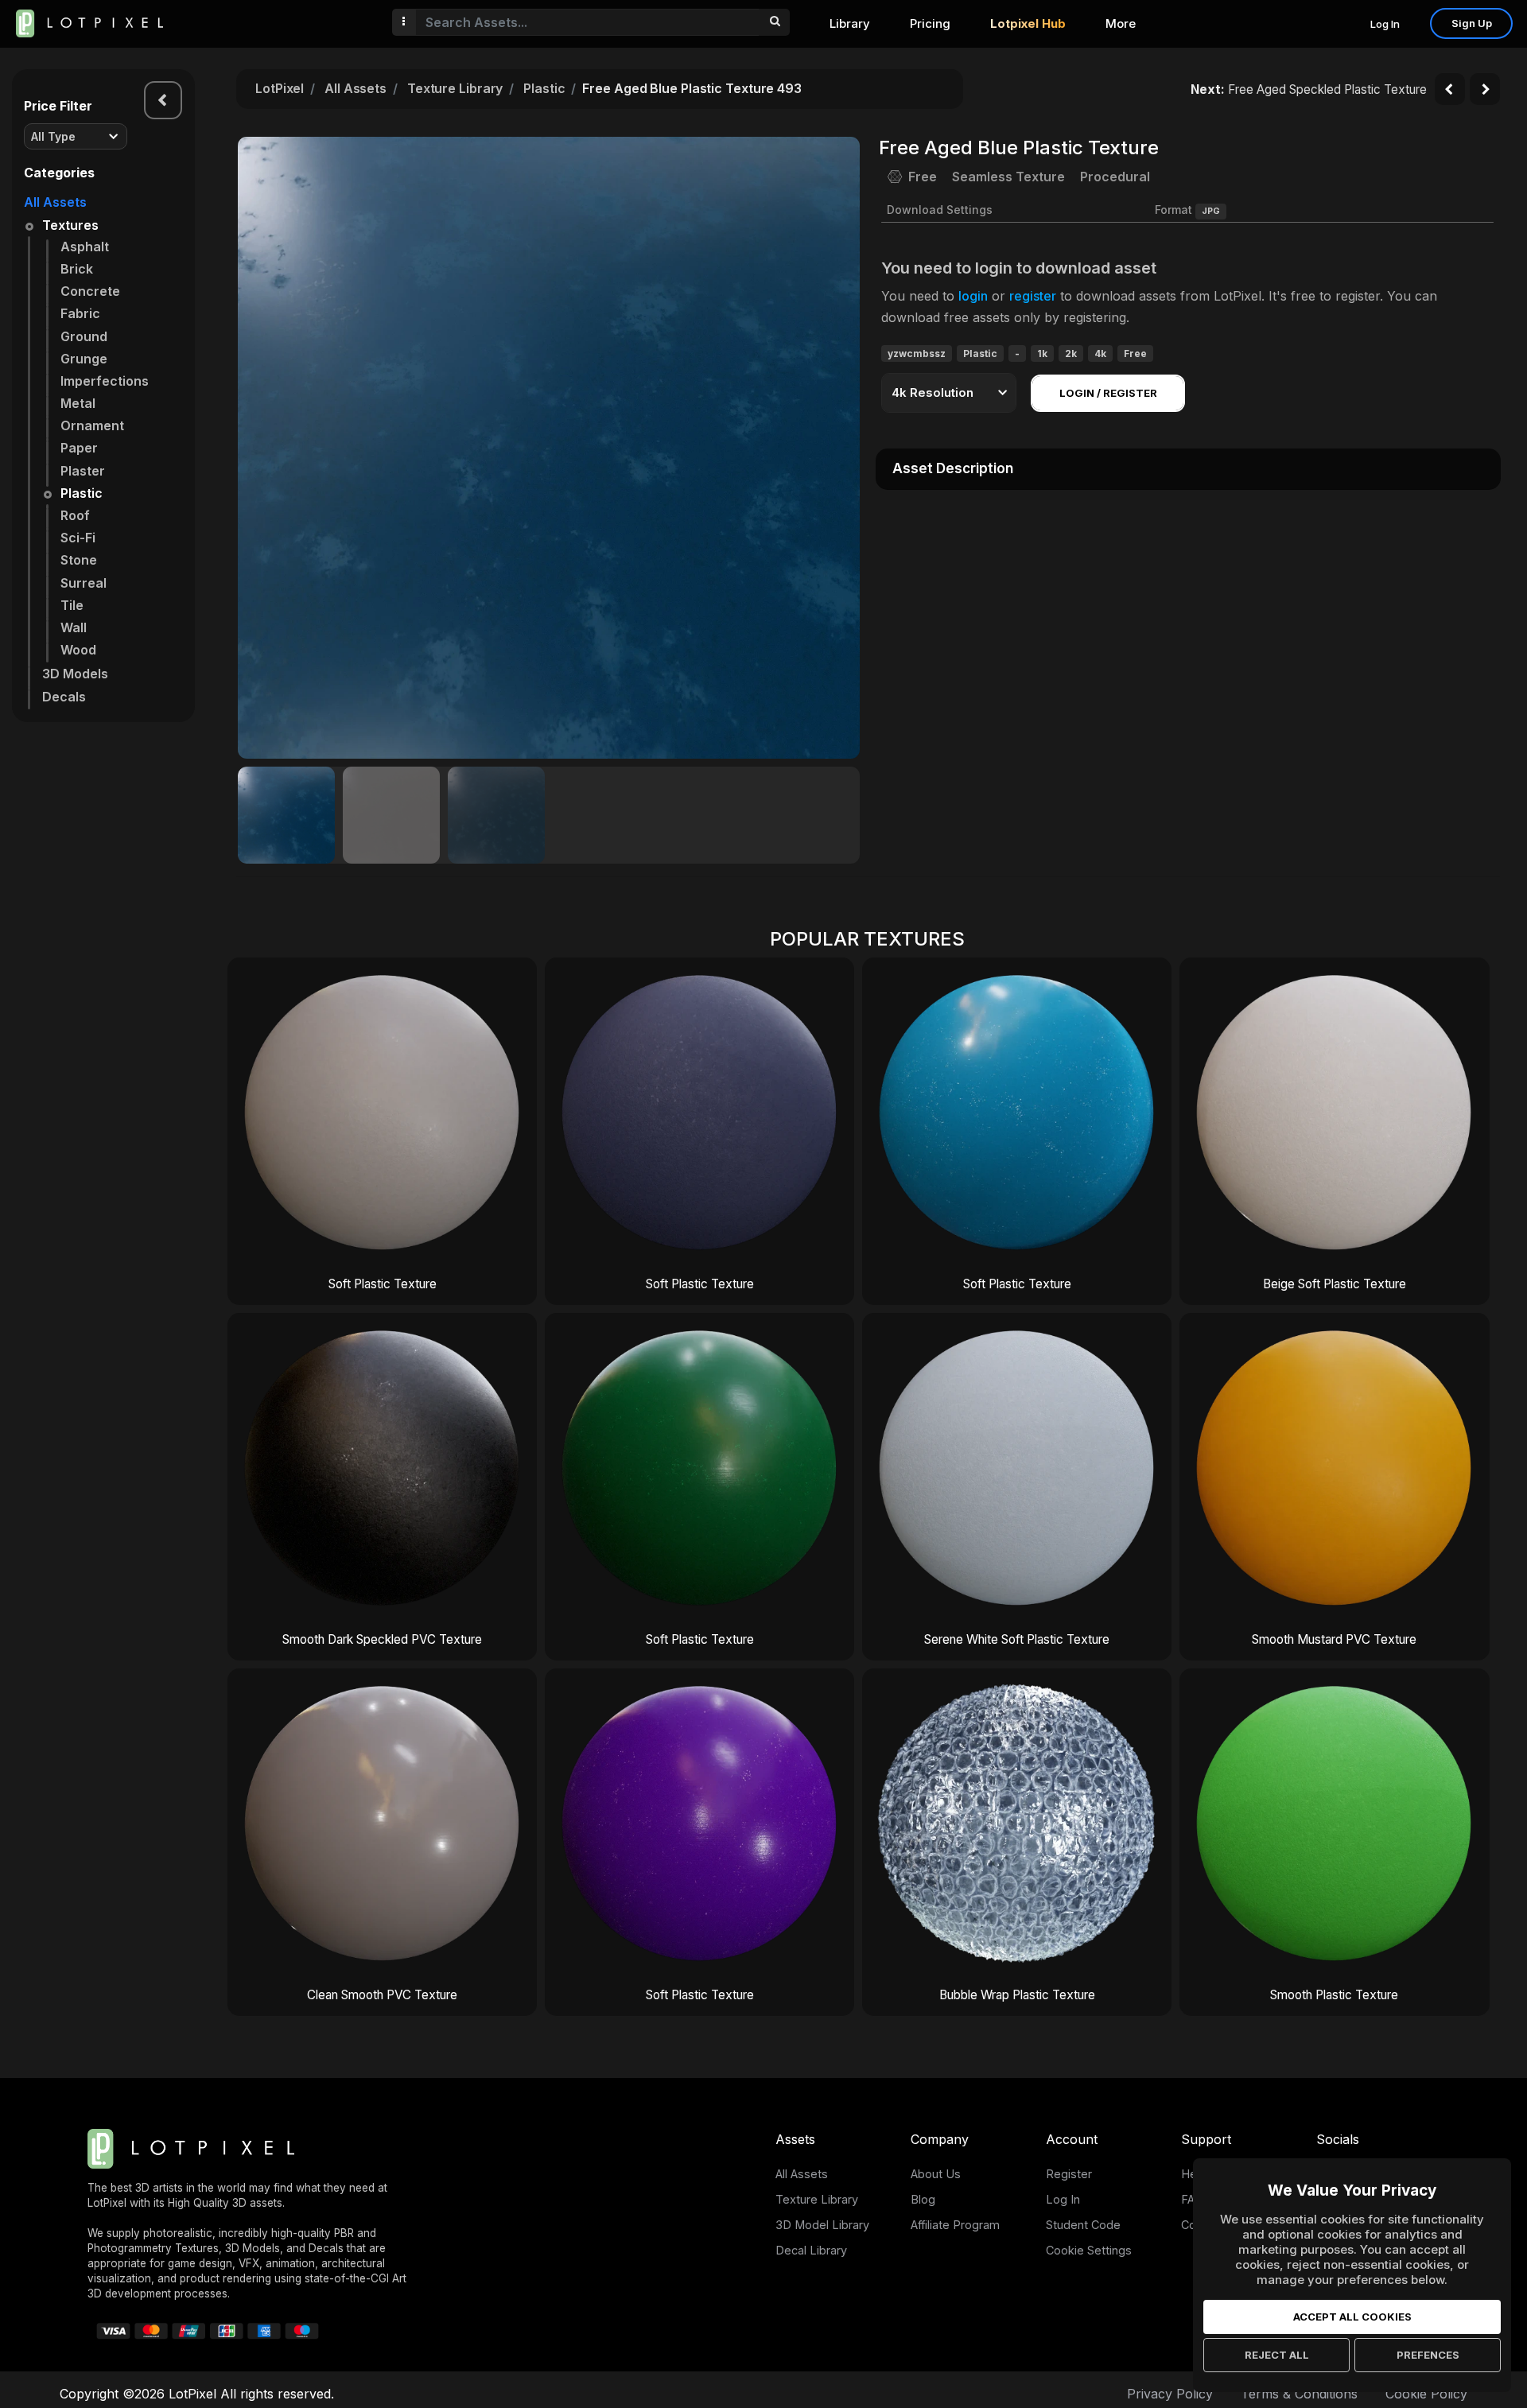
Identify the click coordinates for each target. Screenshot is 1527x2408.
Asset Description (953, 468)
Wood (78, 650)
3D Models (75, 674)
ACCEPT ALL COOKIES (1352, 2317)
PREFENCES (1428, 2355)
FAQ (1192, 2199)
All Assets (55, 202)
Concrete (90, 291)
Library (850, 23)
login (973, 296)
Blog (923, 2199)
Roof (75, 515)
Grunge (84, 359)
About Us (936, 2174)
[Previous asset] (1450, 89)
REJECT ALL (1277, 2355)
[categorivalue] (774, 22)
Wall (74, 627)
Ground (84, 336)
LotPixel (280, 88)
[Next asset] (1485, 89)
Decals (64, 697)
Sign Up (1472, 23)
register (1033, 296)
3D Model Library (822, 2225)
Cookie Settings (1089, 2250)
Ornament (92, 425)
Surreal (84, 583)
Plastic (82, 493)
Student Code (1083, 2225)
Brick (77, 269)
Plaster (83, 471)
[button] (839, 448)
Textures (70, 225)
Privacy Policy (1170, 2394)
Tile (72, 605)
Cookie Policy (1426, 2394)
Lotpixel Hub (1028, 23)
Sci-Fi (78, 538)
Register (1069, 2174)
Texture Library (455, 88)
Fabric (80, 313)
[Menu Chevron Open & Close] (163, 100)
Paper (79, 448)
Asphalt (85, 247)
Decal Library (811, 2250)
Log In (1385, 24)
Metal (78, 403)
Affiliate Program (955, 2225)
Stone (79, 560)
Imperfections (105, 381)
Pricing (930, 23)
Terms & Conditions (1299, 2394)
